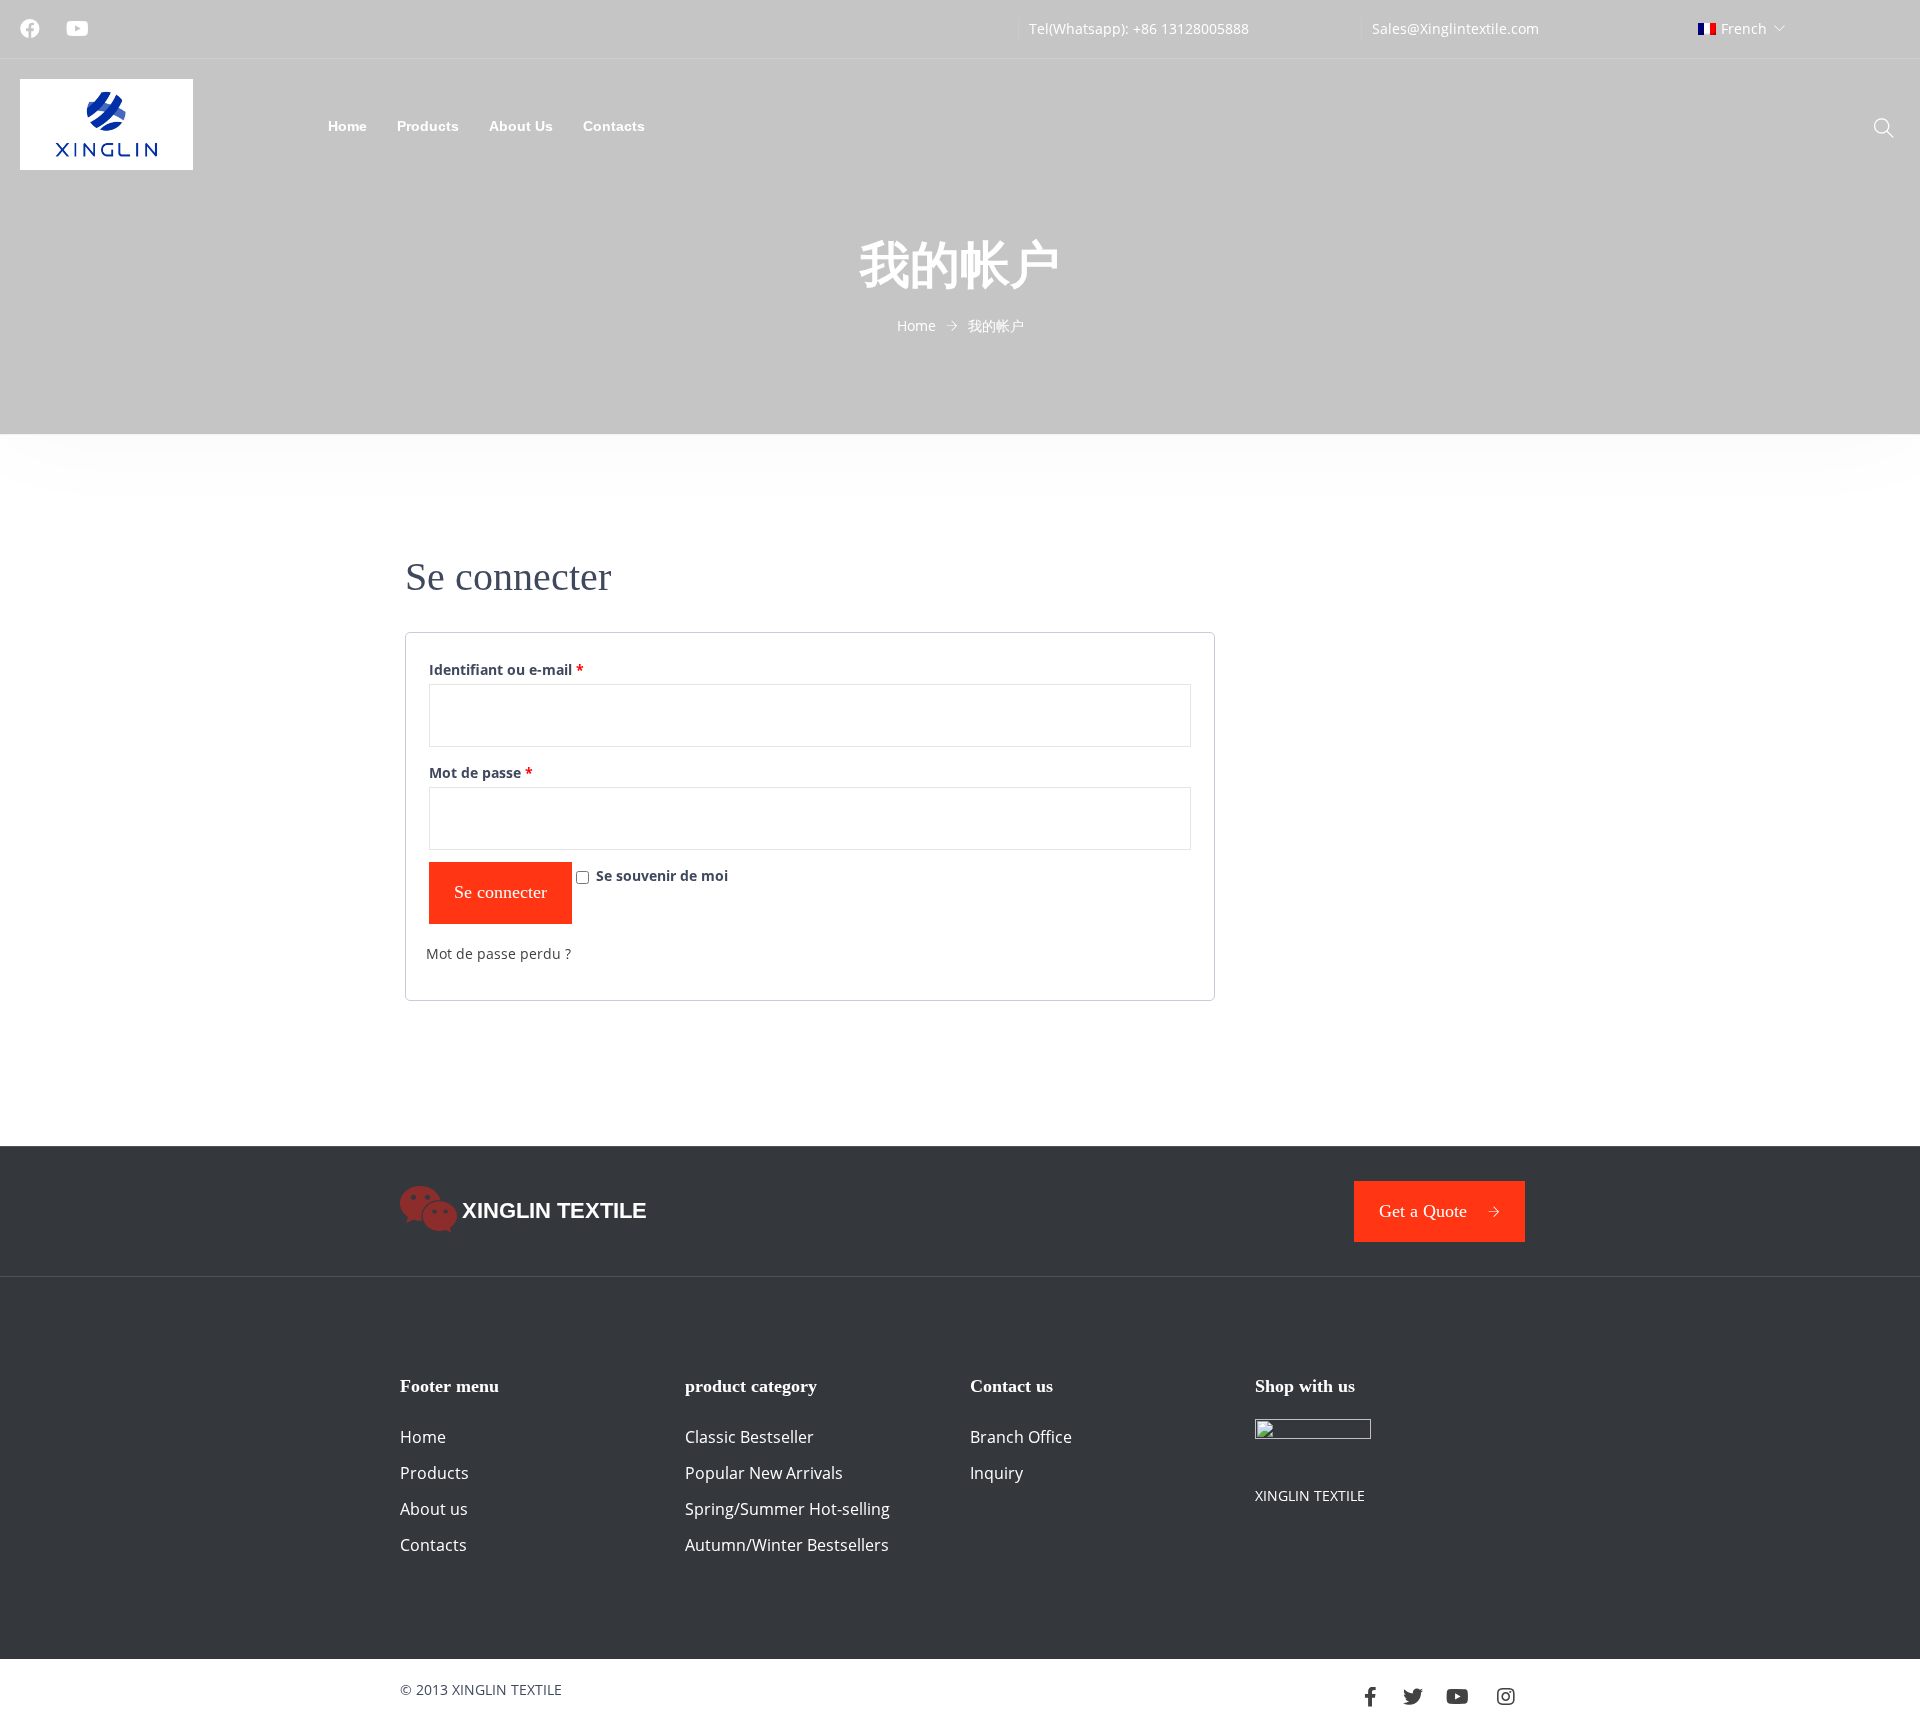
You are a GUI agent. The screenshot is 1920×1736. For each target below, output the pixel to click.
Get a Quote (1423, 1211)
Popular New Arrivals (764, 1473)
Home (347, 126)
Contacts (614, 126)
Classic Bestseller (749, 1437)
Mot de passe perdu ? (498, 953)
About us (434, 1509)
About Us (521, 126)
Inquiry (996, 1473)
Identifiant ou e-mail (506, 669)
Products (428, 126)
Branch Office (1021, 1437)
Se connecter (500, 892)
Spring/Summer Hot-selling (787, 1509)
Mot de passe (481, 772)
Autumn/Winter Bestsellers (787, 1545)
